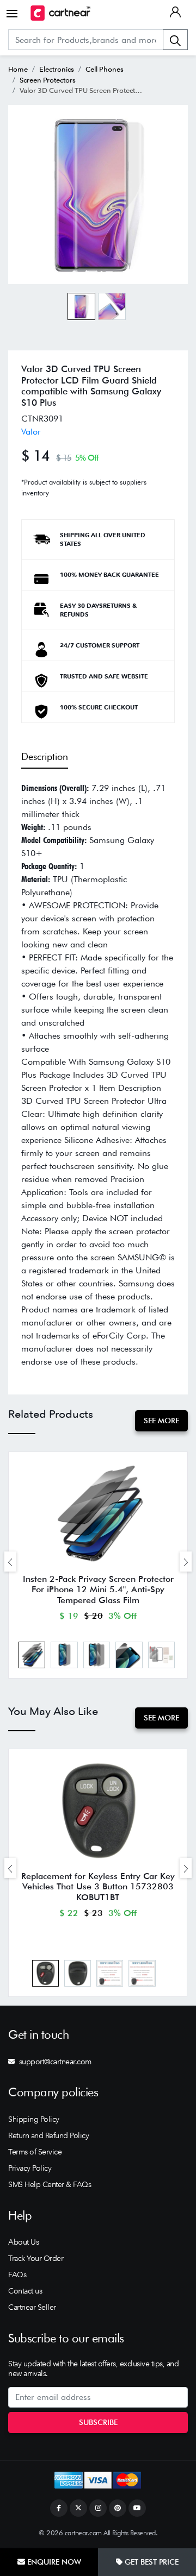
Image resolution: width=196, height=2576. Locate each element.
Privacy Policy (30, 2168)
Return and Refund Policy (48, 2135)
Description (45, 756)
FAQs (17, 2275)
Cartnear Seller (32, 2307)
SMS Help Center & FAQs (50, 2184)
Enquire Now (53, 2562)
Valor (31, 432)
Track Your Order (36, 2258)
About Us (23, 2242)
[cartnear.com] (60, 13)
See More (161, 1421)
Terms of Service (35, 2152)
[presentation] (10, 1562)
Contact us (25, 2291)
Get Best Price (151, 2562)
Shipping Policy (34, 2119)
